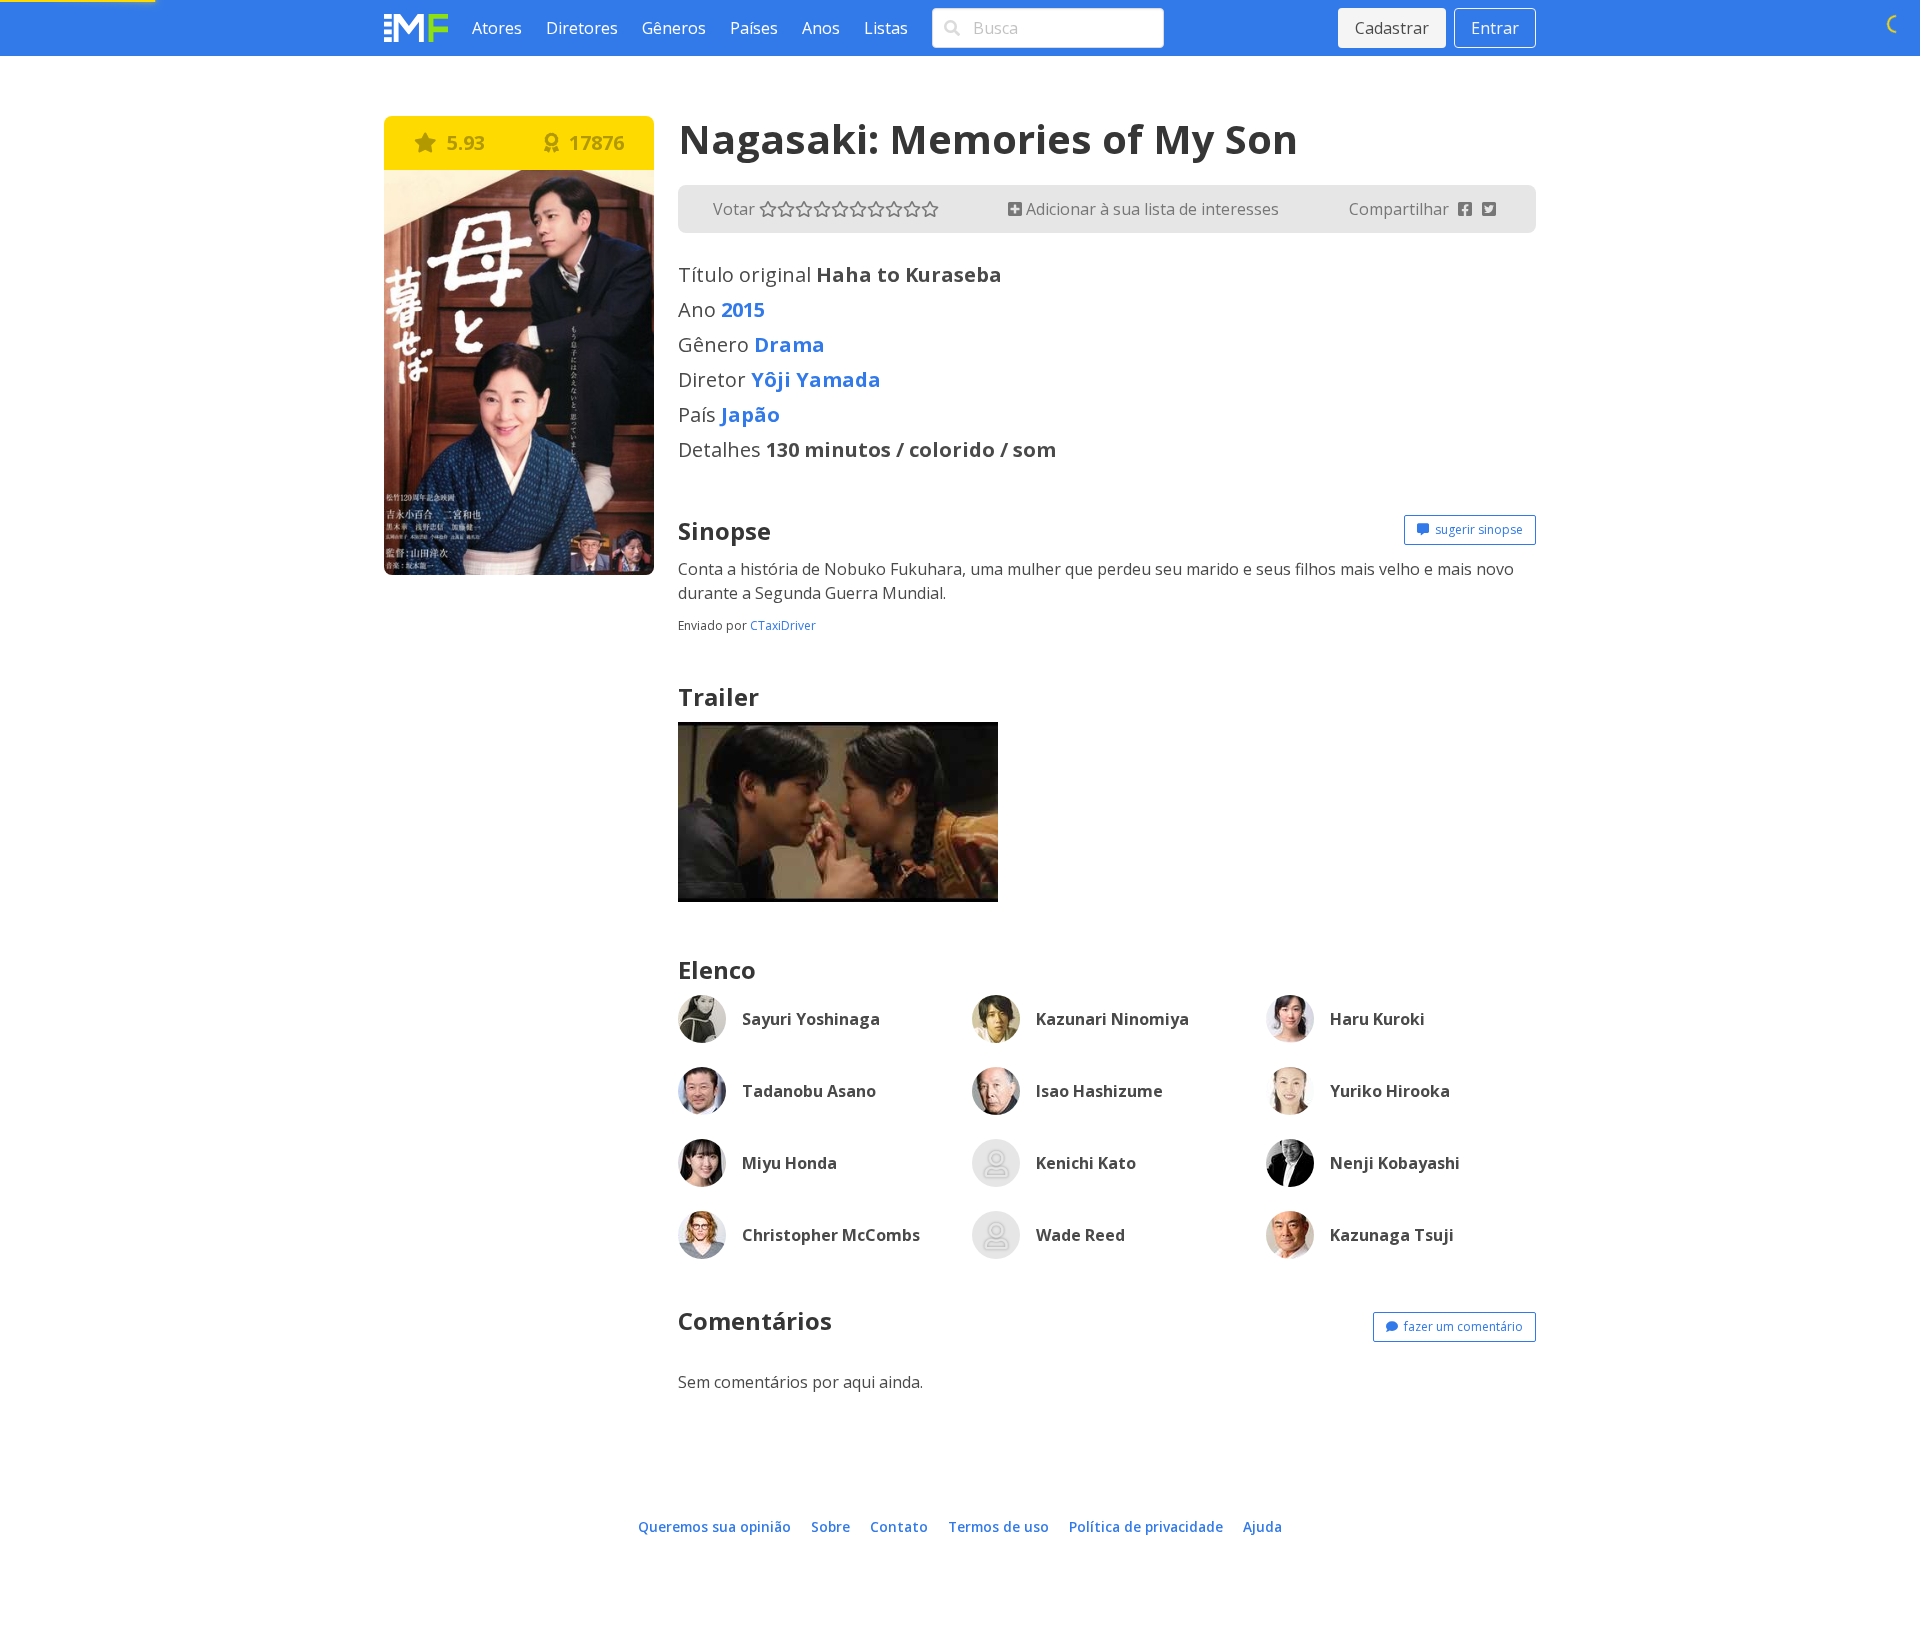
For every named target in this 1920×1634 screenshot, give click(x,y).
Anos (821, 28)
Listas (886, 28)
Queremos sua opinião (714, 1526)
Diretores (582, 28)
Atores (497, 28)
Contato (899, 1526)
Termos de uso (998, 1526)
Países (754, 28)
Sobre (830, 1526)
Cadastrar (1392, 28)
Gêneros (674, 28)
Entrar (1495, 28)
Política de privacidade (1146, 1526)
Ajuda (1262, 1526)
